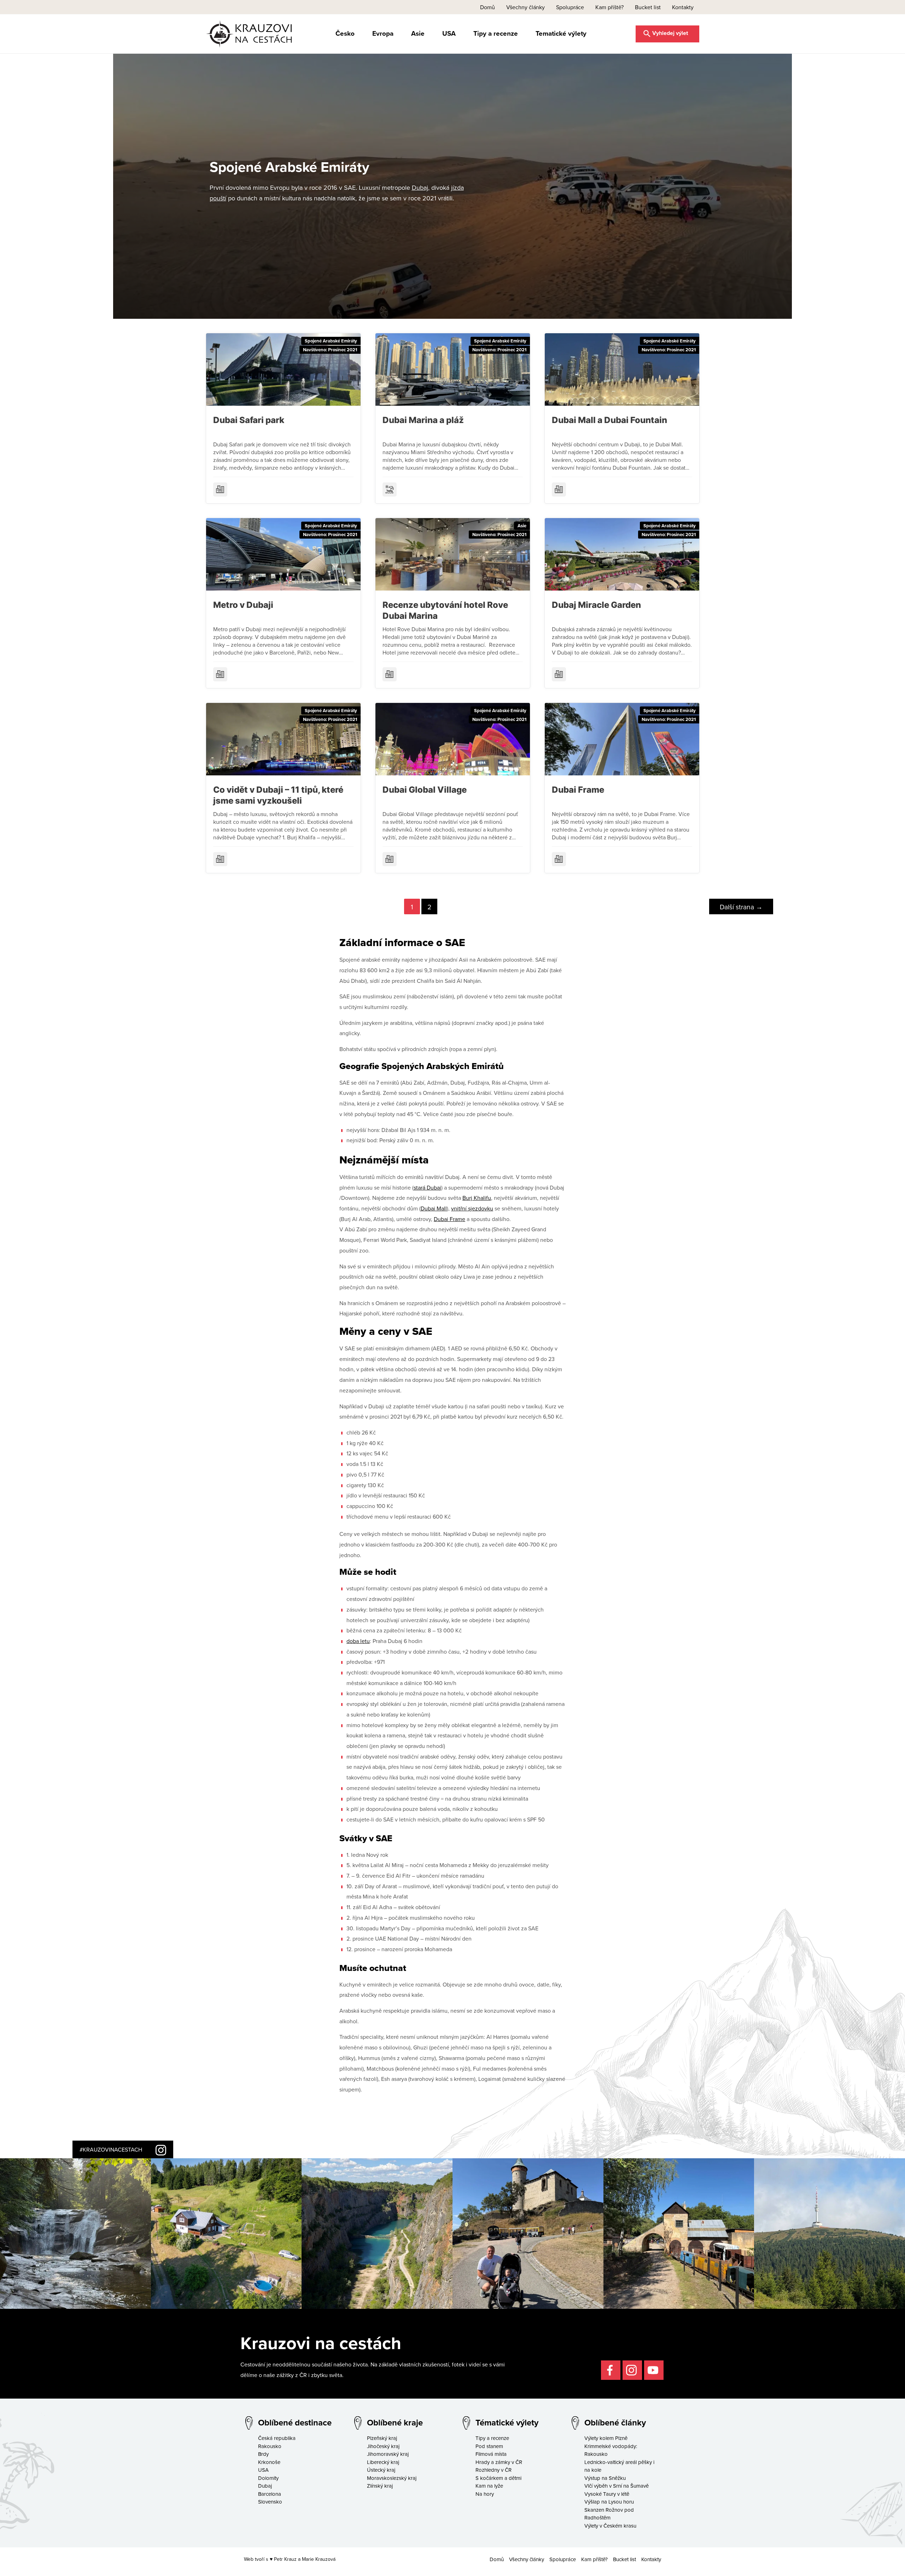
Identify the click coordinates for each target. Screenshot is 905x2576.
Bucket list (648, 7)
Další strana (741, 907)
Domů (487, 7)
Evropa (383, 33)
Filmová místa (491, 2454)
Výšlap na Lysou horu (609, 2502)
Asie (418, 33)
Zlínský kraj (380, 2486)
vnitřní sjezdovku (472, 1208)
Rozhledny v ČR (494, 2470)
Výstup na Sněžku (605, 2478)
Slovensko (270, 2502)
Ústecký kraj (381, 2470)
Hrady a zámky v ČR (499, 2462)
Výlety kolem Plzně (606, 2438)
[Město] (220, 489)
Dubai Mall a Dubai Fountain (609, 420)
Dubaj (420, 187)
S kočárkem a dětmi (498, 2478)
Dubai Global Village (425, 790)
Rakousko (270, 2446)
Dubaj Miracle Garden (596, 605)
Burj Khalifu (477, 1198)
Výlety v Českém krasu (610, 2526)
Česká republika (277, 2438)
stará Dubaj (427, 1187)
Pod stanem (489, 2446)
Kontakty (683, 7)
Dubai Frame (578, 790)
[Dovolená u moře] (390, 489)
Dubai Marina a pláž (423, 420)
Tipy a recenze (496, 33)
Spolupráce (570, 7)
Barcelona (270, 2494)
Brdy (263, 2454)
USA (449, 33)
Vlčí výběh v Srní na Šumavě (617, 2486)
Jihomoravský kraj (388, 2454)
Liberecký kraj (383, 2462)
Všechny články (526, 7)
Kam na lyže (489, 2486)
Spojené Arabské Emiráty (331, 341)
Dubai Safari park (249, 420)
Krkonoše (269, 2462)
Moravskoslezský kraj (392, 2478)
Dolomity (268, 2478)
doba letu (358, 1641)
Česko (345, 33)
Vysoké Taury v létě (607, 2494)
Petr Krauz (285, 2559)
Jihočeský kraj (383, 2446)
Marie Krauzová (319, 2559)
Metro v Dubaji (243, 605)
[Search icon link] (667, 33)
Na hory (485, 2494)
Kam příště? (609, 7)
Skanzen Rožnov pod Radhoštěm (609, 2514)
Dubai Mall (434, 1208)
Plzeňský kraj (382, 2438)
